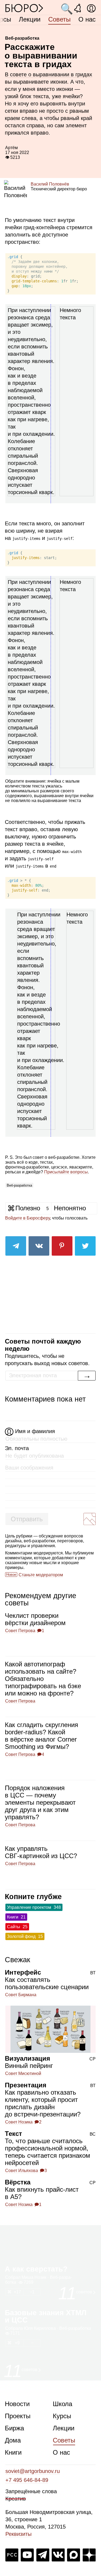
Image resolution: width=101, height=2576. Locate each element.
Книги (13, 2452)
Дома (13, 2440)
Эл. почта (17, 1448)
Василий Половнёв (50, 184)
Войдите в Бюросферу (27, 1218)
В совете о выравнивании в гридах (48, 74)
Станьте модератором (41, 1575)
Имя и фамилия (35, 1431)
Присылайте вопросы (66, 1172)
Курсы (62, 2416)
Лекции (30, 19)
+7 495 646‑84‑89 (27, 2480)
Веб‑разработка (19, 1185)
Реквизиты (18, 2534)
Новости (17, 2404)
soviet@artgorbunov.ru (33, 2471)
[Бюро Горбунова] (24, 8)
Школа (62, 2404)
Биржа (14, 2428)
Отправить (27, 1519)
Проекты (18, 2416)
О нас (87, 19)
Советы (59, 19)
